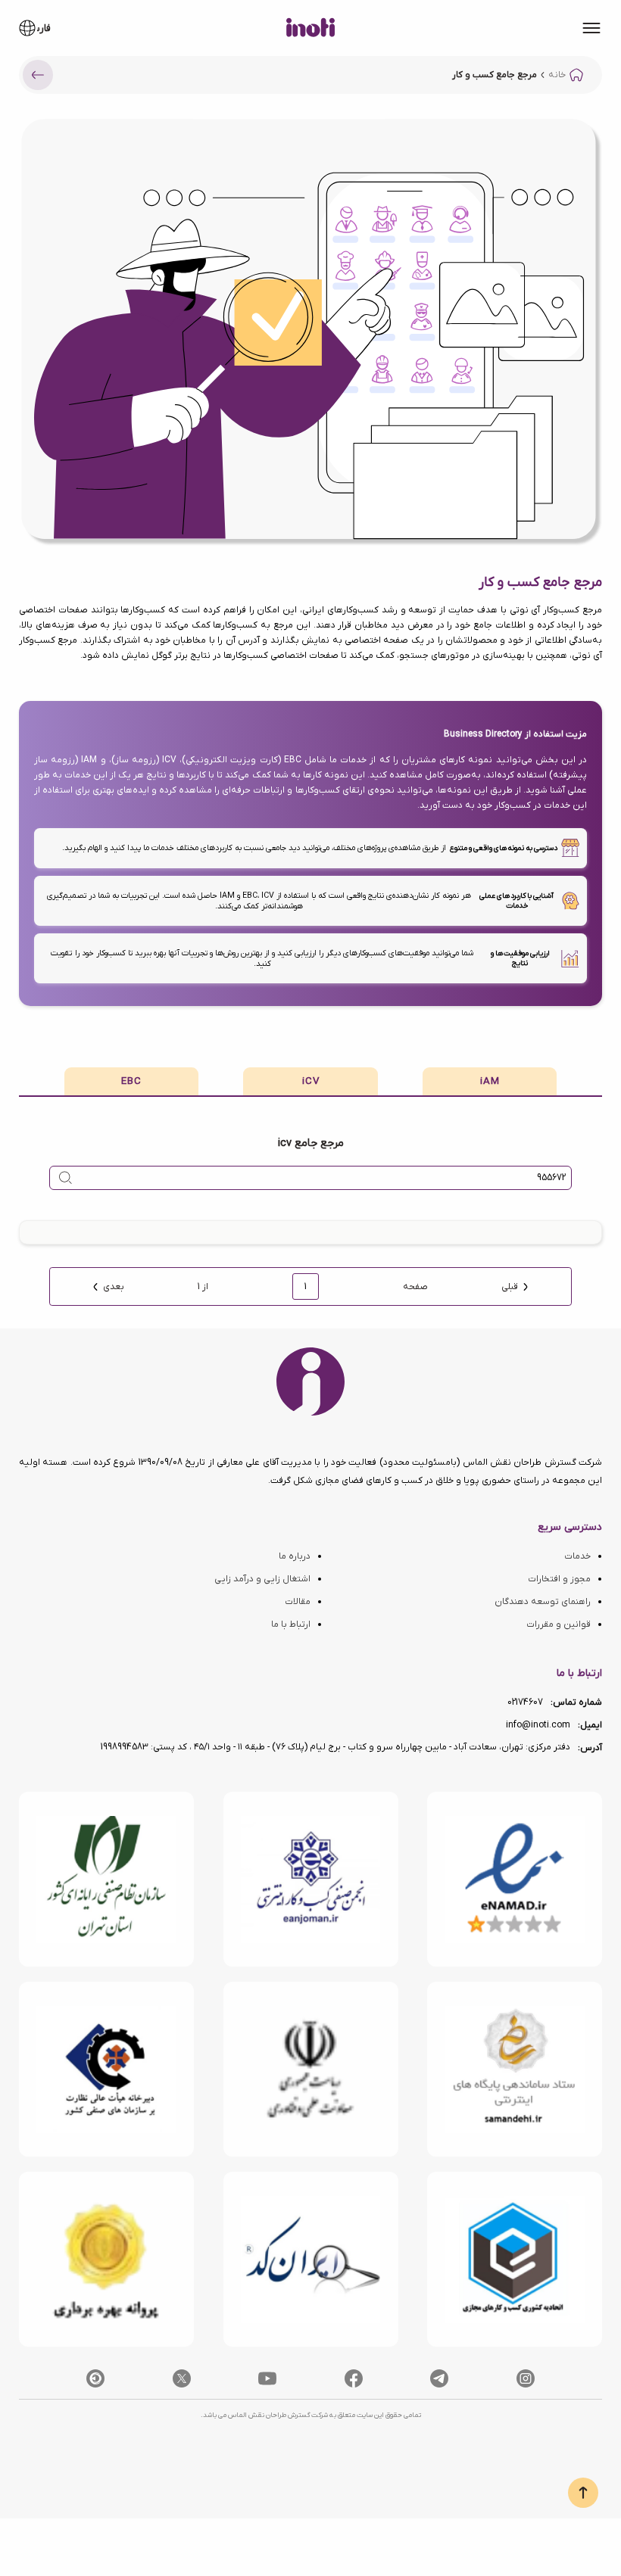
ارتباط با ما (291, 1624)
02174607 (525, 1702)
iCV (311, 1081)
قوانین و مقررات (559, 1624)
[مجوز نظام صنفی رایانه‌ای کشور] (106, 1879)
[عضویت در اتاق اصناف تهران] (106, 2069)
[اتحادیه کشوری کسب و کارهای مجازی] (515, 2259)
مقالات (298, 1602)
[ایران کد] (311, 2259)
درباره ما (295, 1556)
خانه (557, 75)
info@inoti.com (538, 1725)
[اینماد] (515, 1879)
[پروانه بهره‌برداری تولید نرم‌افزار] (106, 2259)
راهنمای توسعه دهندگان (543, 1602)
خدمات (577, 1556)
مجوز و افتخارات (559, 1579)
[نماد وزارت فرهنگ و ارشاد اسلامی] (515, 2069)
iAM (490, 1081)
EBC (131, 1081)
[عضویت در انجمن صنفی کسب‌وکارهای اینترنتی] (311, 1879)
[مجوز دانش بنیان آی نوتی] (311, 2069)
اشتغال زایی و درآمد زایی (262, 1579)
